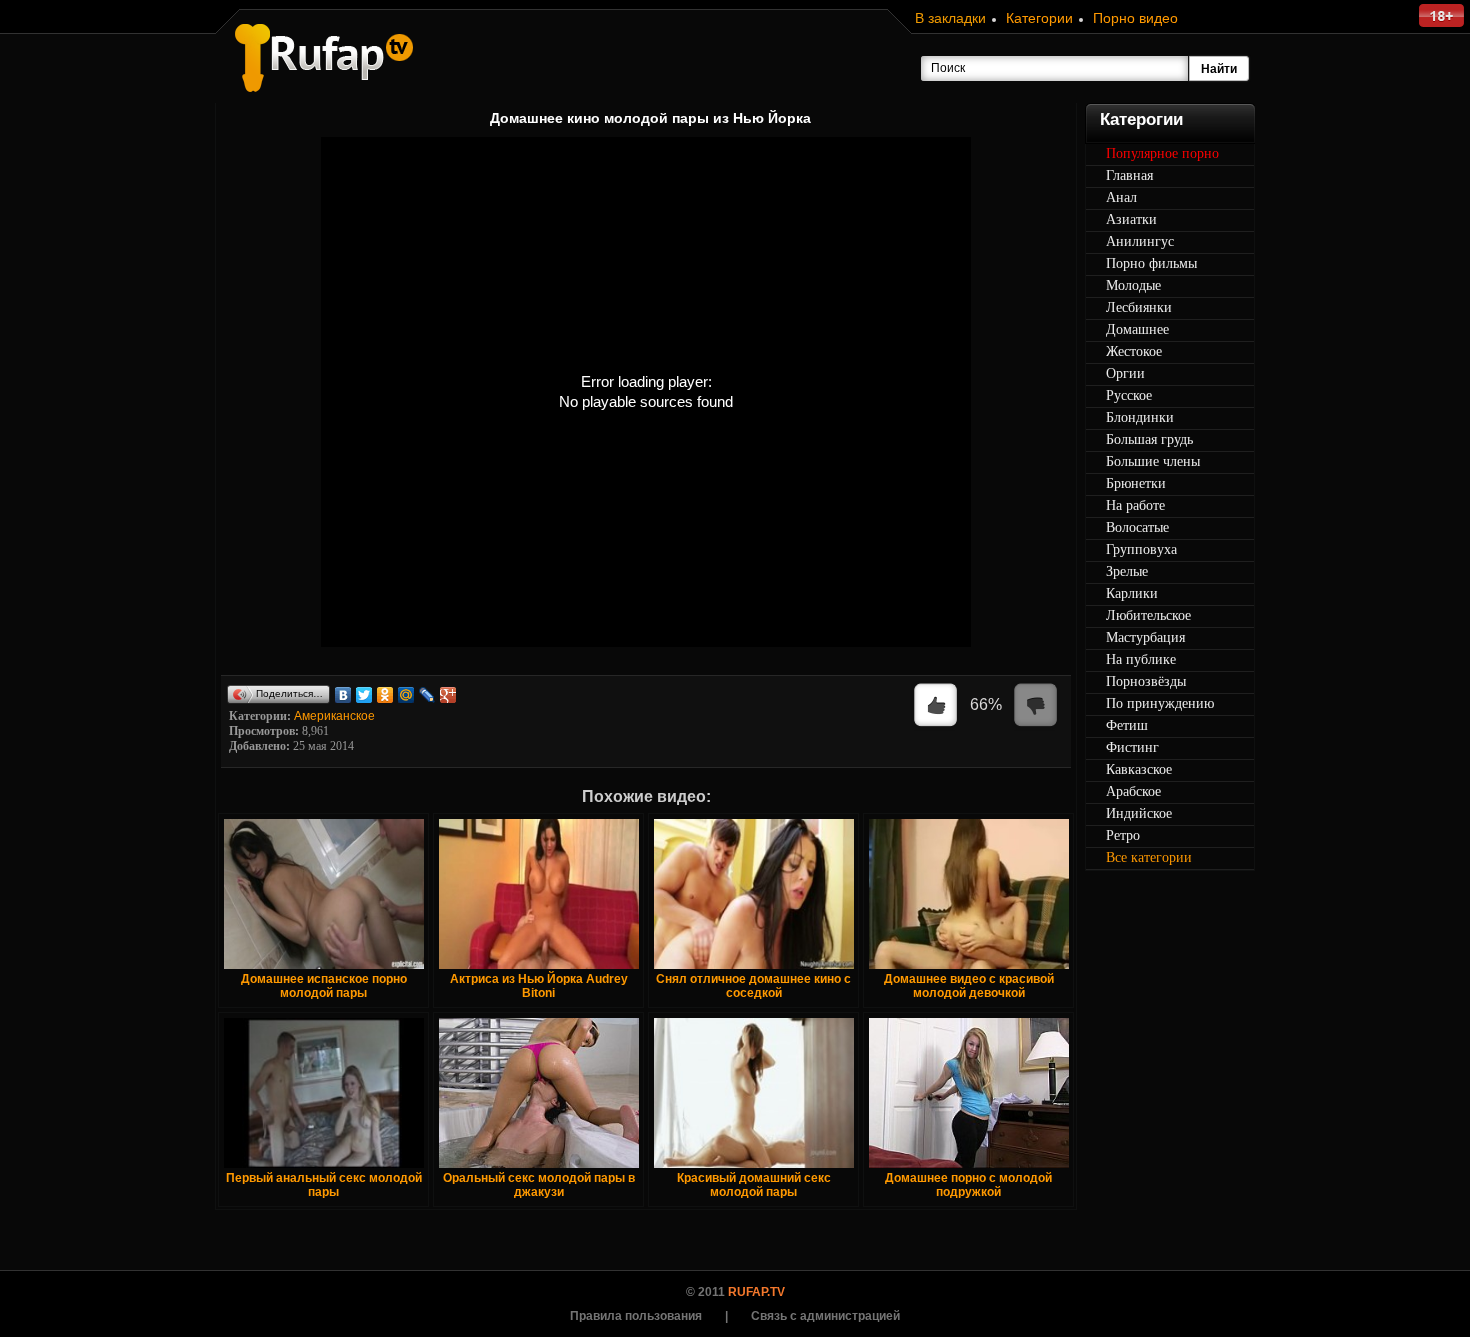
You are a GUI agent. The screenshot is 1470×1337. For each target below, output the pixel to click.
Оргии (1125, 373)
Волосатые (1137, 527)
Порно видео (1135, 18)
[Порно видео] (324, 58)
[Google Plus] (448, 695)
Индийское (1139, 813)
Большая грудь (1149, 439)
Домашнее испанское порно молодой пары (324, 986)
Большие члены (1153, 461)
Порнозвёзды (1146, 681)
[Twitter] (364, 695)
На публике (1141, 659)
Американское (334, 716)
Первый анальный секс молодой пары (324, 1185)
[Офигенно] (936, 706)
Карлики (1132, 593)
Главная (1129, 175)
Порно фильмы (1151, 263)
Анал (1121, 197)
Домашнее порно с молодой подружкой (968, 1185)
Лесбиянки (1139, 307)
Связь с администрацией (825, 1316)
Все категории (1149, 857)
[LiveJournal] (427, 695)
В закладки (950, 18)
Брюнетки (1136, 483)
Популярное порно (1162, 153)
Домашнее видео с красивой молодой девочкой (969, 986)
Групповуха (1141, 549)
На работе (1135, 505)
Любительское (1148, 615)
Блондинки (1140, 417)
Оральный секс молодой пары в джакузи (539, 1185)
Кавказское (1139, 769)
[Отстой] (1036, 706)
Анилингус (1140, 241)
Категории (1039, 18)
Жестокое (1134, 351)
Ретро (1123, 835)
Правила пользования (636, 1316)
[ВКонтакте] (343, 695)
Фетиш (1127, 725)
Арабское (1133, 791)
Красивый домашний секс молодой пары (754, 1185)
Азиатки (1131, 219)
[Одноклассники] (385, 695)
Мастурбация (1145, 637)
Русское (1129, 395)
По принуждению (1160, 703)
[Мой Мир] (406, 695)
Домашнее (1137, 329)
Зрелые (1127, 571)
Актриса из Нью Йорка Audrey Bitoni (539, 986)
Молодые (1133, 285)
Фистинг (1132, 747)
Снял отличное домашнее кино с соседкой (753, 986)
